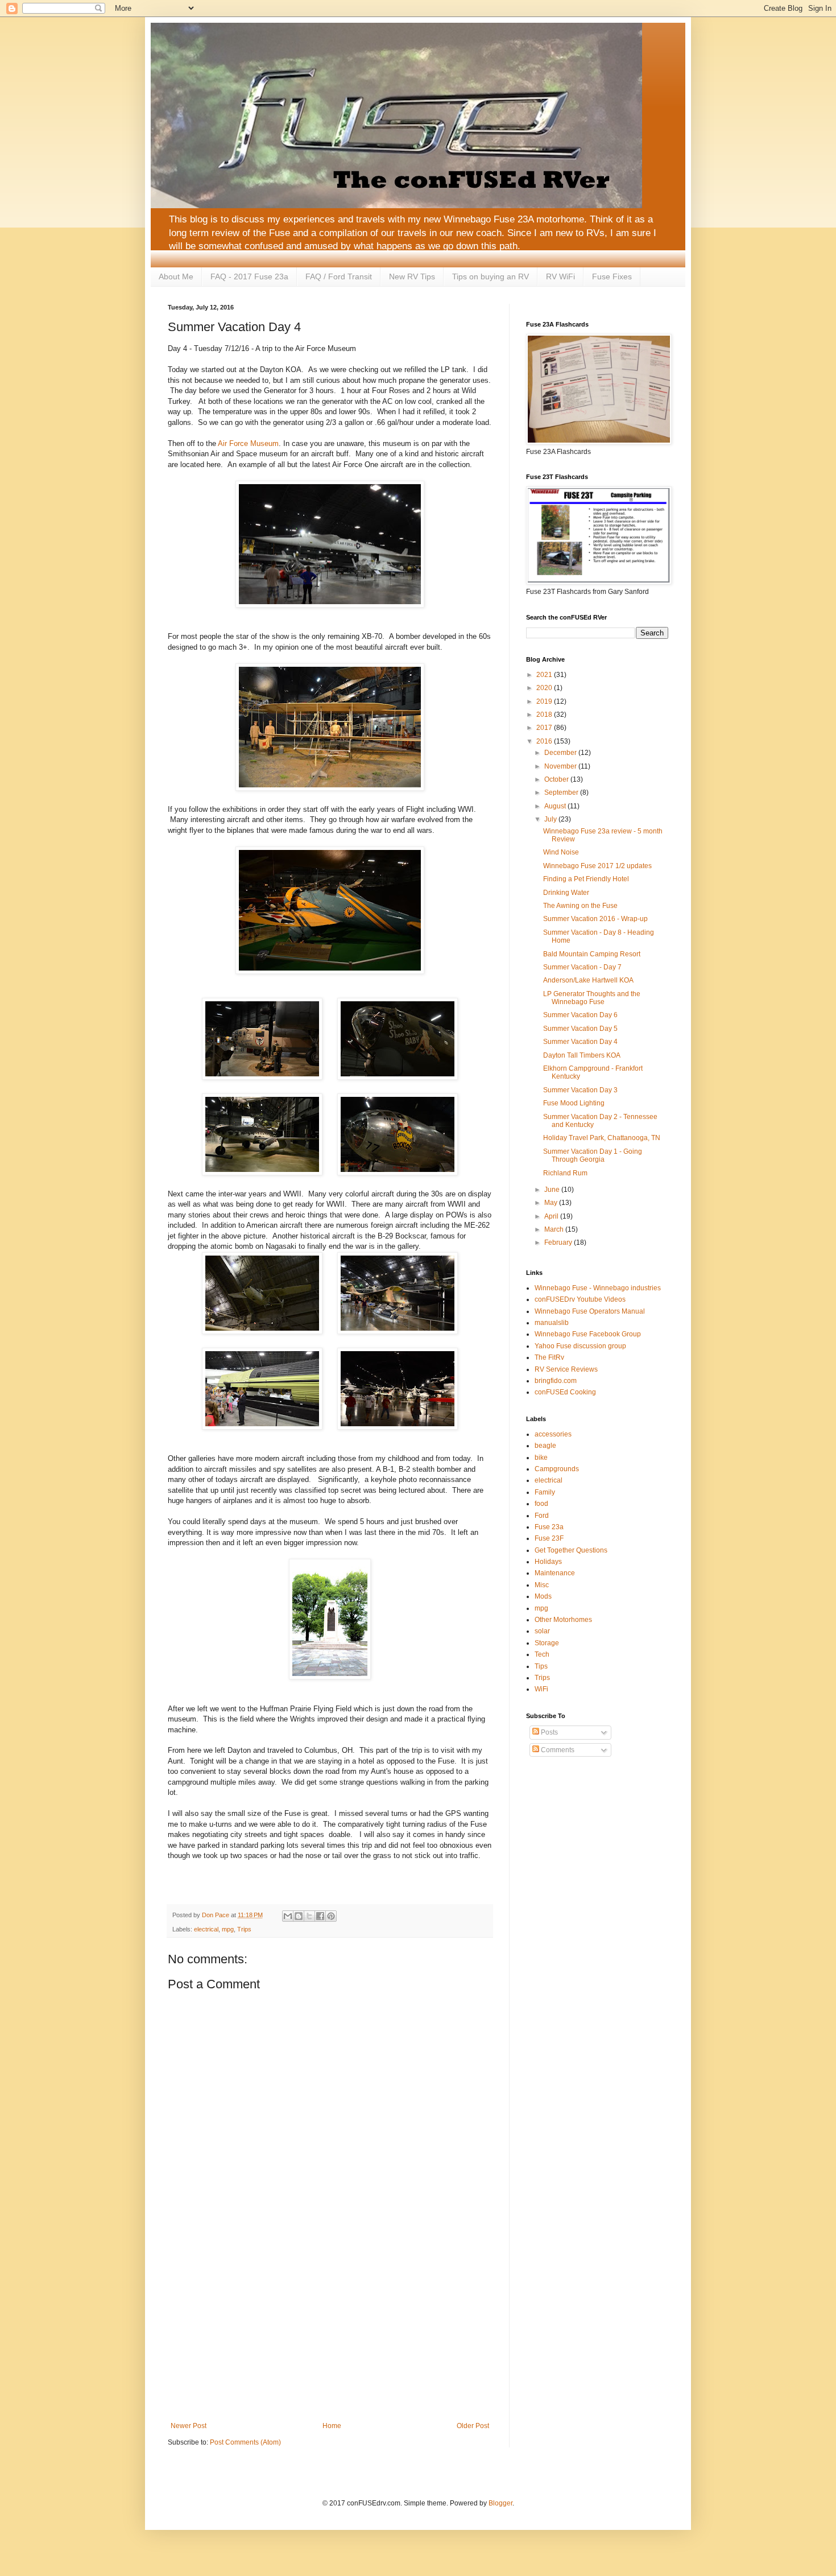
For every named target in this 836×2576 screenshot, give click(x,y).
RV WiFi (560, 276)
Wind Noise (561, 852)
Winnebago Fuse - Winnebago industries (598, 1288)
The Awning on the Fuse (580, 906)
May (552, 1203)
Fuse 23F (549, 1538)
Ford (542, 1516)
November (561, 766)
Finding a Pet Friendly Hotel (586, 879)
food (541, 1504)
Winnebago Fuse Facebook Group (588, 1334)
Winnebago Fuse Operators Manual (590, 1311)
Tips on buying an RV (491, 276)
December (561, 753)
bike (541, 1458)
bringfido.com (556, 1381)
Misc (542, 1585)
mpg (228, 1929)
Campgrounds (557, 1469)
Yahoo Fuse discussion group (580, 1346)
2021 (545, 675)
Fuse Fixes (612, 276)
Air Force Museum (248, 443)
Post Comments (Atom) (245, 2442)
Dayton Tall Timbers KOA (582, 1055)
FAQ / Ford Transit (339, 276)
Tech (542, 1654)
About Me (176, 276)
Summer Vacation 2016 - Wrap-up (595, 919)
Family (545, 1492)
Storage (547, 1643)
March (555, 1229)
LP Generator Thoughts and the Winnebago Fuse (592, 998)
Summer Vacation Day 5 (580, 1029)
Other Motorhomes (563, 1620)
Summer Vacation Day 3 (580, 1090)
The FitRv (549, 1357)
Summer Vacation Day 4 (580, 1042)
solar (542, 1631)
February (559, 1242)
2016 (545, 741)
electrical (206, 1929)
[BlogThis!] (299, 1916)
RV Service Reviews (566, 1369)
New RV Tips (412, 276)
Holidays (548, 1562)
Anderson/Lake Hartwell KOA (588, 980)
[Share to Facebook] (320, 1916)
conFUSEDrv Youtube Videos (580, 1299)
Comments (557, 1750)
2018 (545, 715)
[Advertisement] (330, 2328)
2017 (545, 728)
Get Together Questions (571, 1550)
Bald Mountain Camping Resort (592, 954)
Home (332, 2426)
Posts (549, 1732)
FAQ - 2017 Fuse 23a (249, 276)
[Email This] (288, 1916)
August (556, 806)
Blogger (500, 2503)
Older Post (473, 2426)
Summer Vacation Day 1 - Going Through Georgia (593, 1155)
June (553, 1190)
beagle (545, 1446)
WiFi (541, 1689)
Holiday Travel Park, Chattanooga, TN (602, 1138)
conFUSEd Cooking (565, 1392)
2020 (545, 688)
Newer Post (189, 2426)
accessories (553, 1434)
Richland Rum (565, 1173)
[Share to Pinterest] (331, 1916)
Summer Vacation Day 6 (580, 1015)
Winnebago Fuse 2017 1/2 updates (597, 866)
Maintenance (555, 1573)
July (551, 819)
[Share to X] (309, 1916)
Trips (244, 1929)
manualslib (552, 1323)
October (557, 779)
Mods (543, 1596)
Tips (541, 1666)
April (552, 1216)
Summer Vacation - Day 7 (582, 967)
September (562, 792)
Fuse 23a (549, 1527)
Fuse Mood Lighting (574, 1103)
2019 (545, 701)
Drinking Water (566, 893)
